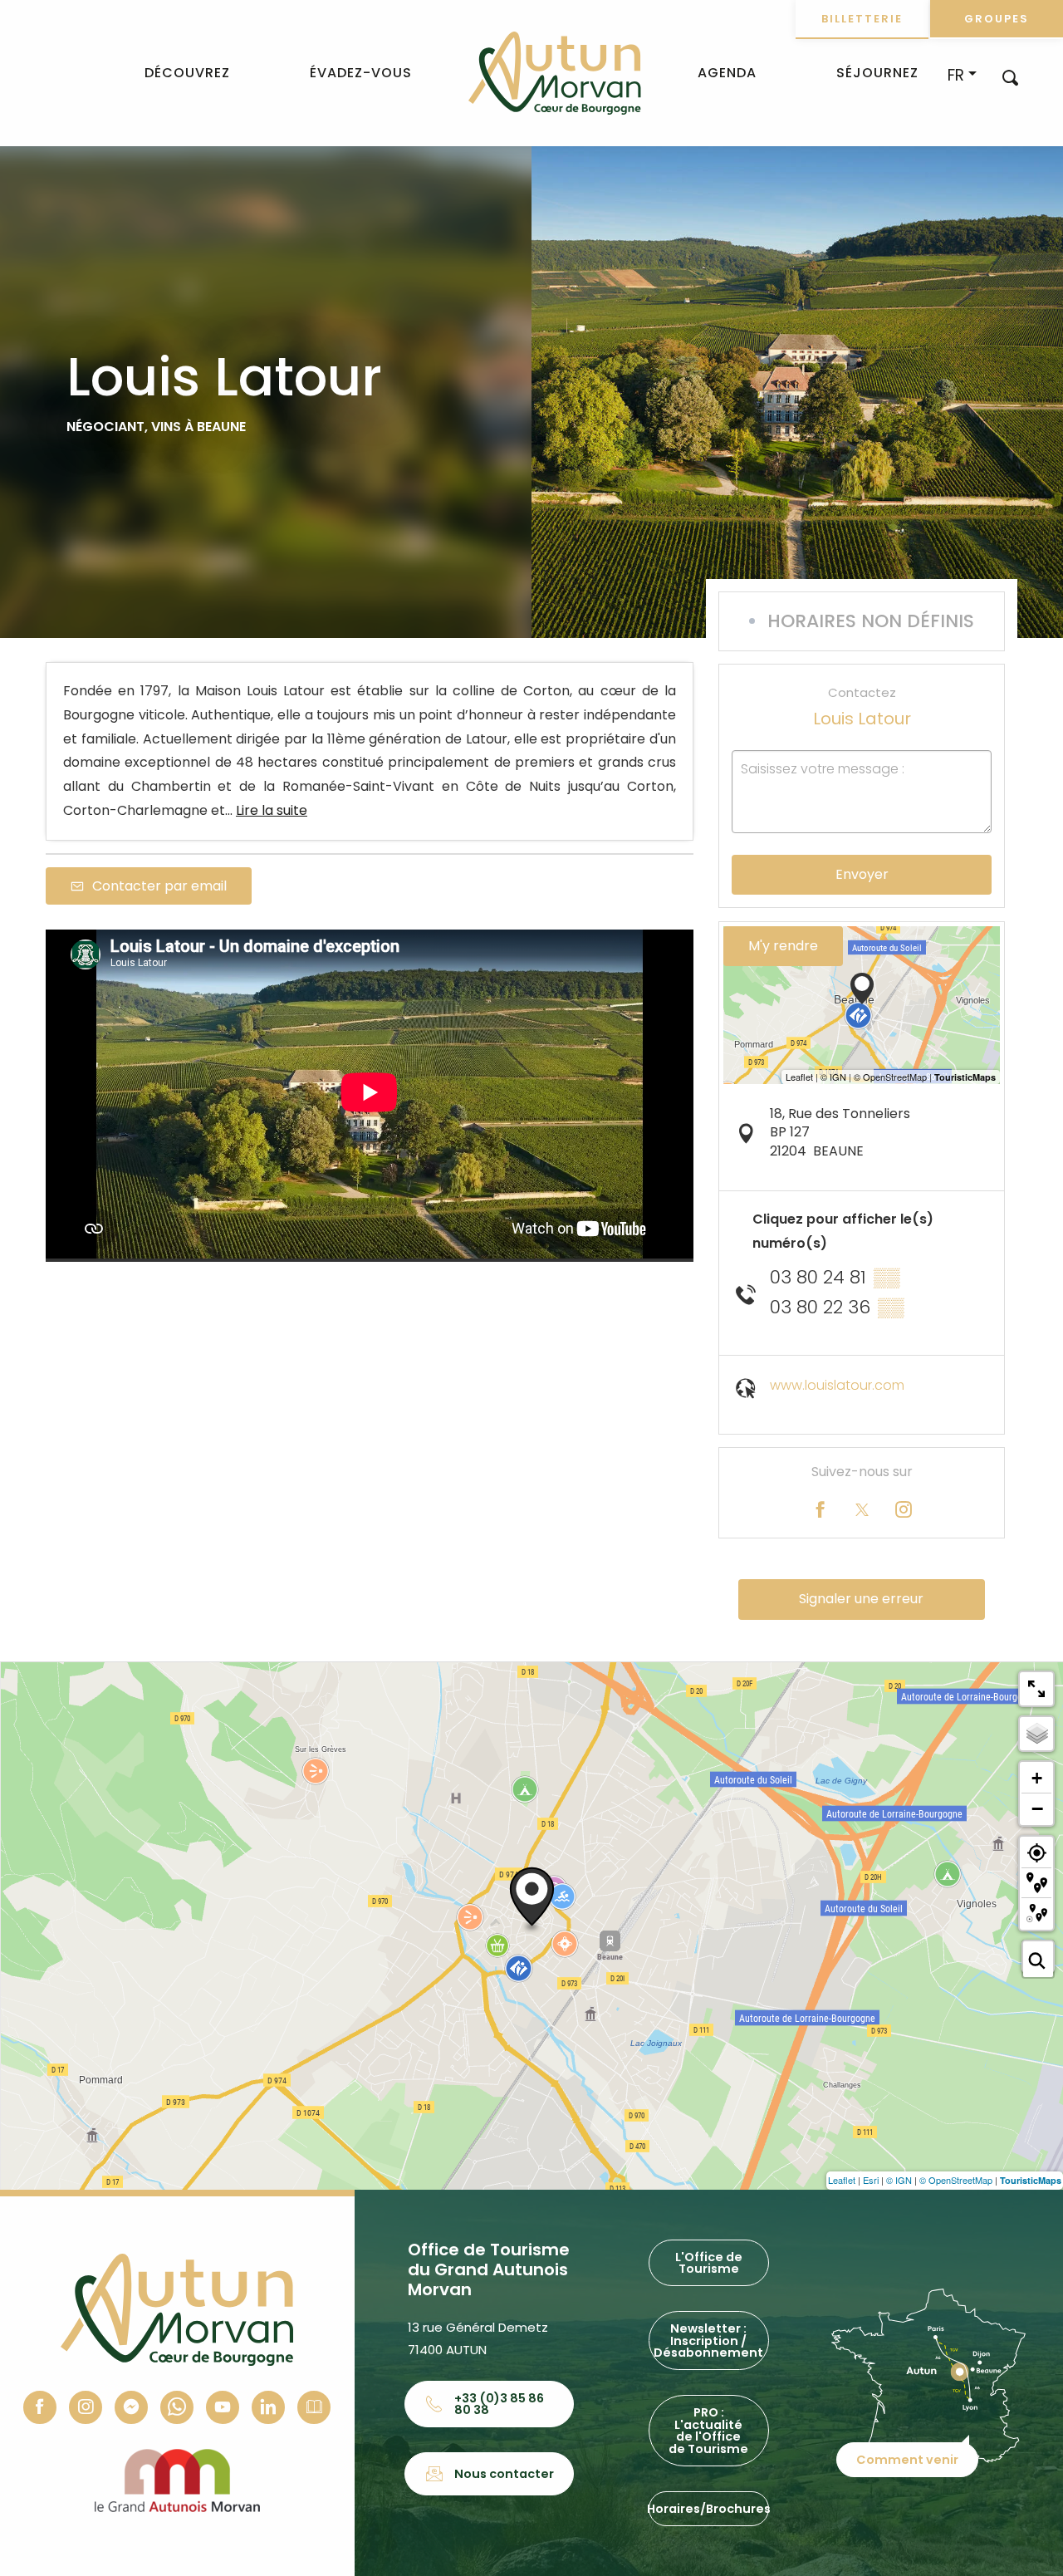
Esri (871, 2180)
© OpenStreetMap (956, 2180)
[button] (1010, 77)
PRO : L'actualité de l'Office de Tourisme (708, 2430)
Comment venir (907, 2460)
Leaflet (842, 2180)
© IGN (899, 2180)
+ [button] (1037, 1778)
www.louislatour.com (837, 1385)
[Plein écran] (1036, 1689)
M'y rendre (783, 946)
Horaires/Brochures (708, 2509)
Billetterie (862, 19)
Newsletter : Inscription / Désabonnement (708, 2340)
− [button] (1037, 1808)
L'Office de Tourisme (709, 2263)
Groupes (997, 19)
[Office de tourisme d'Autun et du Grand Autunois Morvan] (554, 73)
